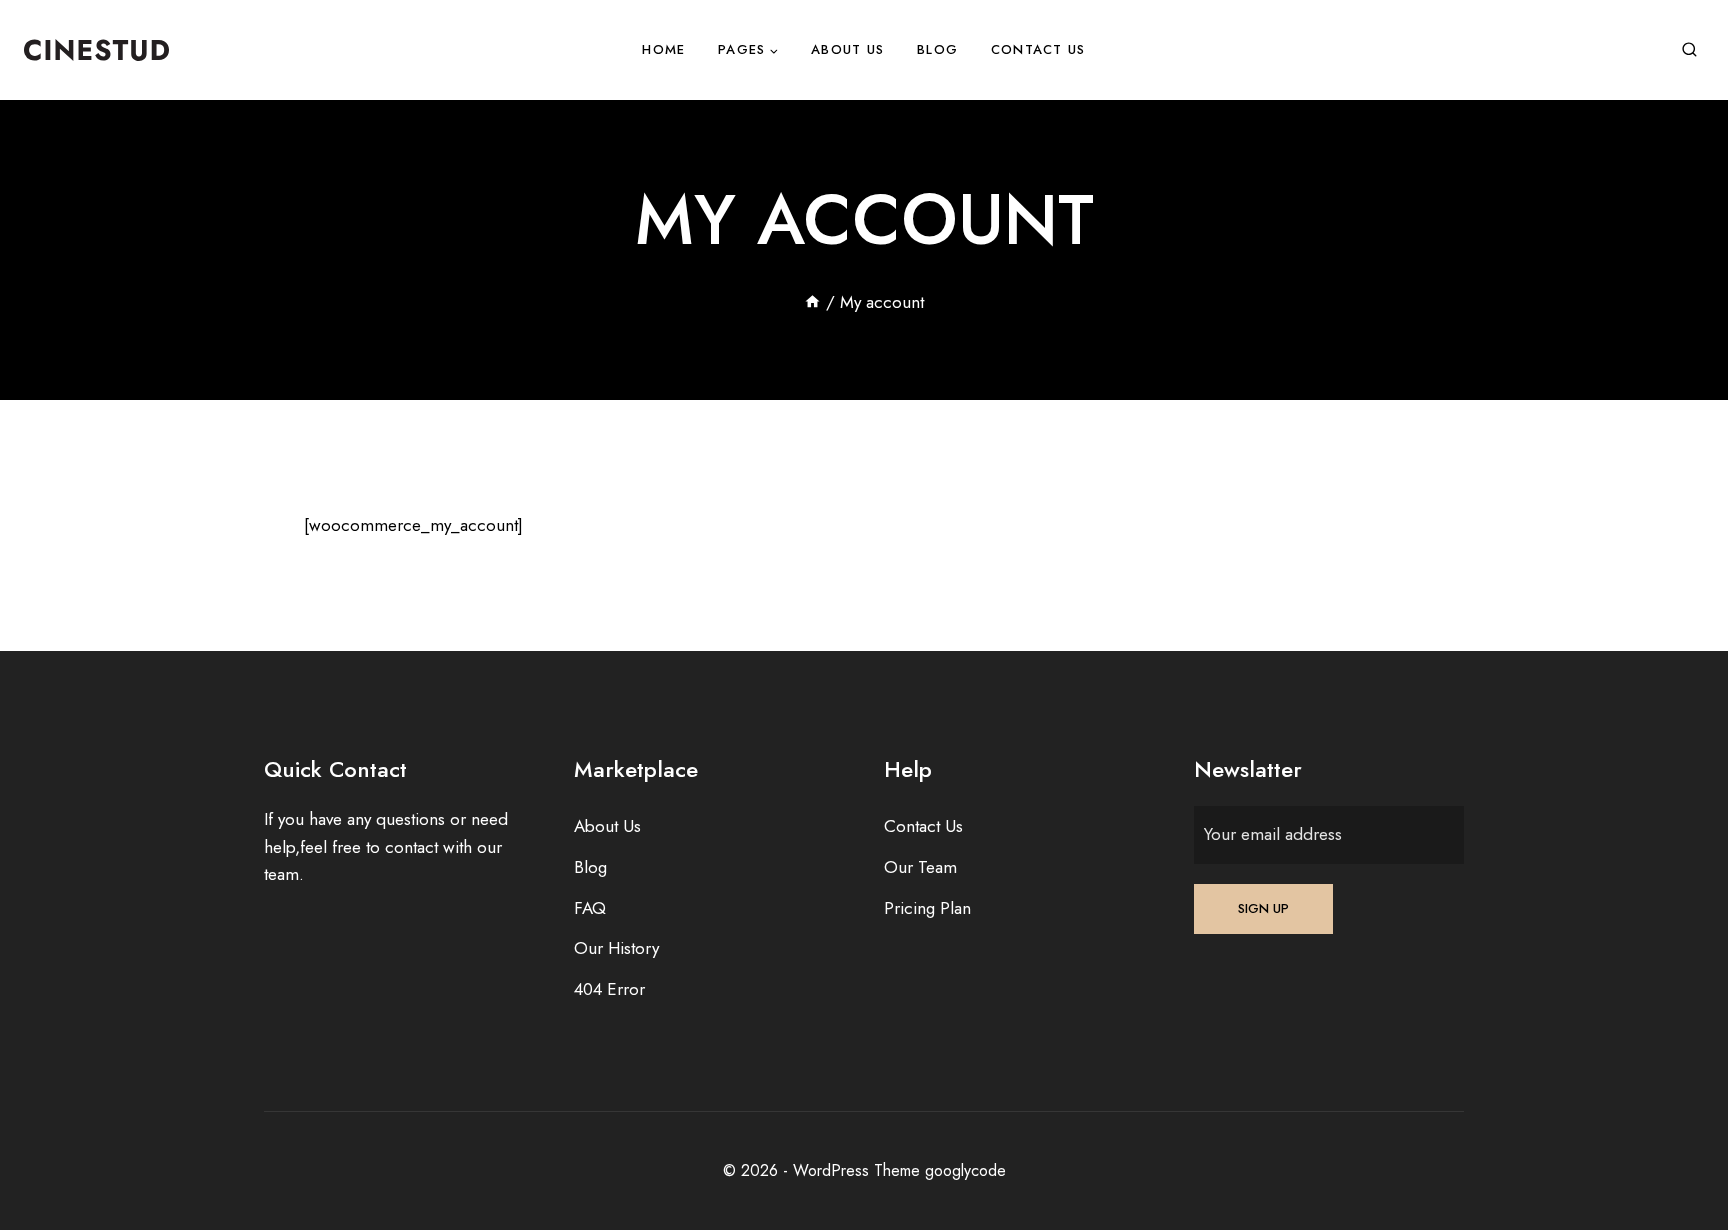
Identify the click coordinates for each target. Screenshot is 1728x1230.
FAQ (590, 908)
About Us (847, 49)
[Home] (812, 302)
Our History (616, 948)
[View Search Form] (1689, 50)
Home (663, 49)
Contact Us (1038, 49)
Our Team (920, 867)
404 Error (609, 989)
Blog (937, 49)
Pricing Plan (927, 908)
